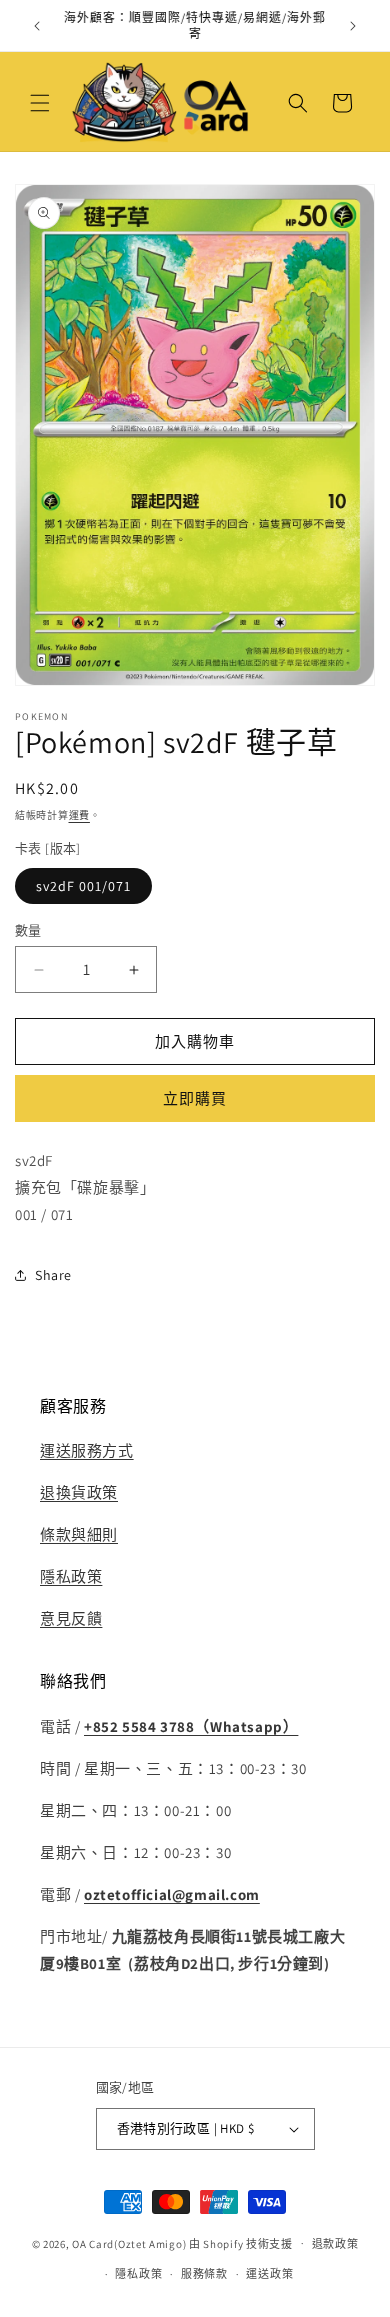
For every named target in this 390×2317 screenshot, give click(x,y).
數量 (28, 930)
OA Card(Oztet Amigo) (129, 2243)
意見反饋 (71, 1618)
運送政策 (269, 2274)
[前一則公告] (37, 26)
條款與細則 (79, 1534)
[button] (40, 103)
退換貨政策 (79, 1492)
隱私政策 (71, 1576)
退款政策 (335, 2244)
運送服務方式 (87, 1450)
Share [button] (53, 1275)
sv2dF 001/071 (83, 886)
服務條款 (204, 2274)
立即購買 (195, 1098)
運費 (79, 815)
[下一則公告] (353, 26)
